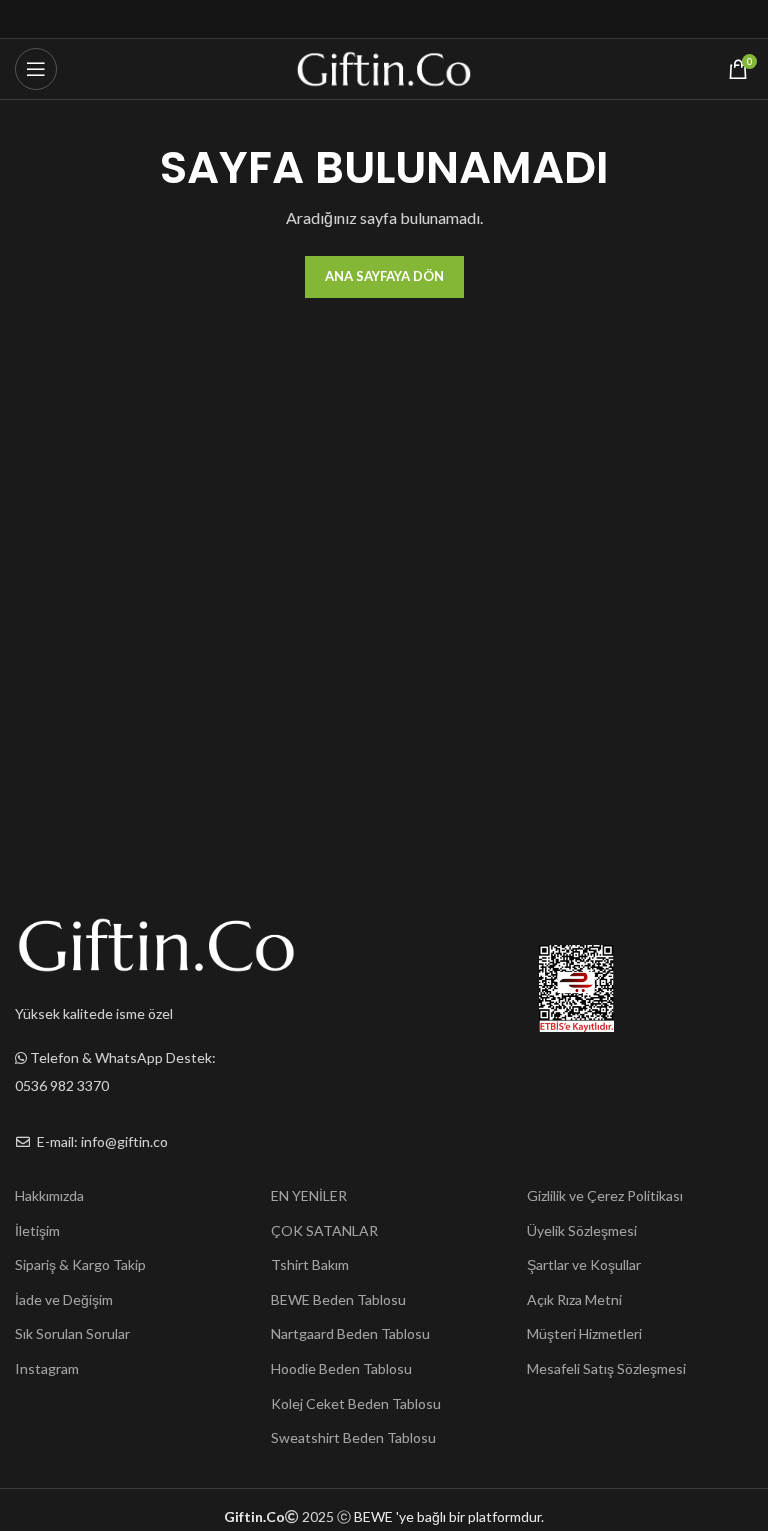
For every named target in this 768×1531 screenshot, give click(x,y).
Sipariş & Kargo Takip (80, 1264)
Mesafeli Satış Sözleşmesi (606, 1368)
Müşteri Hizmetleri (584, 1333)
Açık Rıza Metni (574, 1299)
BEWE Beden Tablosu (338, 1299)
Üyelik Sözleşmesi (582, 1230)
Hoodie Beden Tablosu (341, 1368)
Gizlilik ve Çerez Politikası (605, 1195)
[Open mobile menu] (36, 69)
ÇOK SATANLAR (324, 1230)
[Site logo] (384, 67)
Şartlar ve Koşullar (584, 1264)
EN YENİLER (309, 1195)
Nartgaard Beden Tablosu (350, 1333)
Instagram (47, 1368)
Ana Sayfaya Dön (384, 276)
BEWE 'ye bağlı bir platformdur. (449, 1516)
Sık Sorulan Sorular (72, 1333)
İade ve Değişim (64, 1299)
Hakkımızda (49, 1195)
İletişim (37, 1230)
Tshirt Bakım (310, 1264)
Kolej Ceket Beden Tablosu (356, 1403)
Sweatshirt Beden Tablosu (353, 1437)
